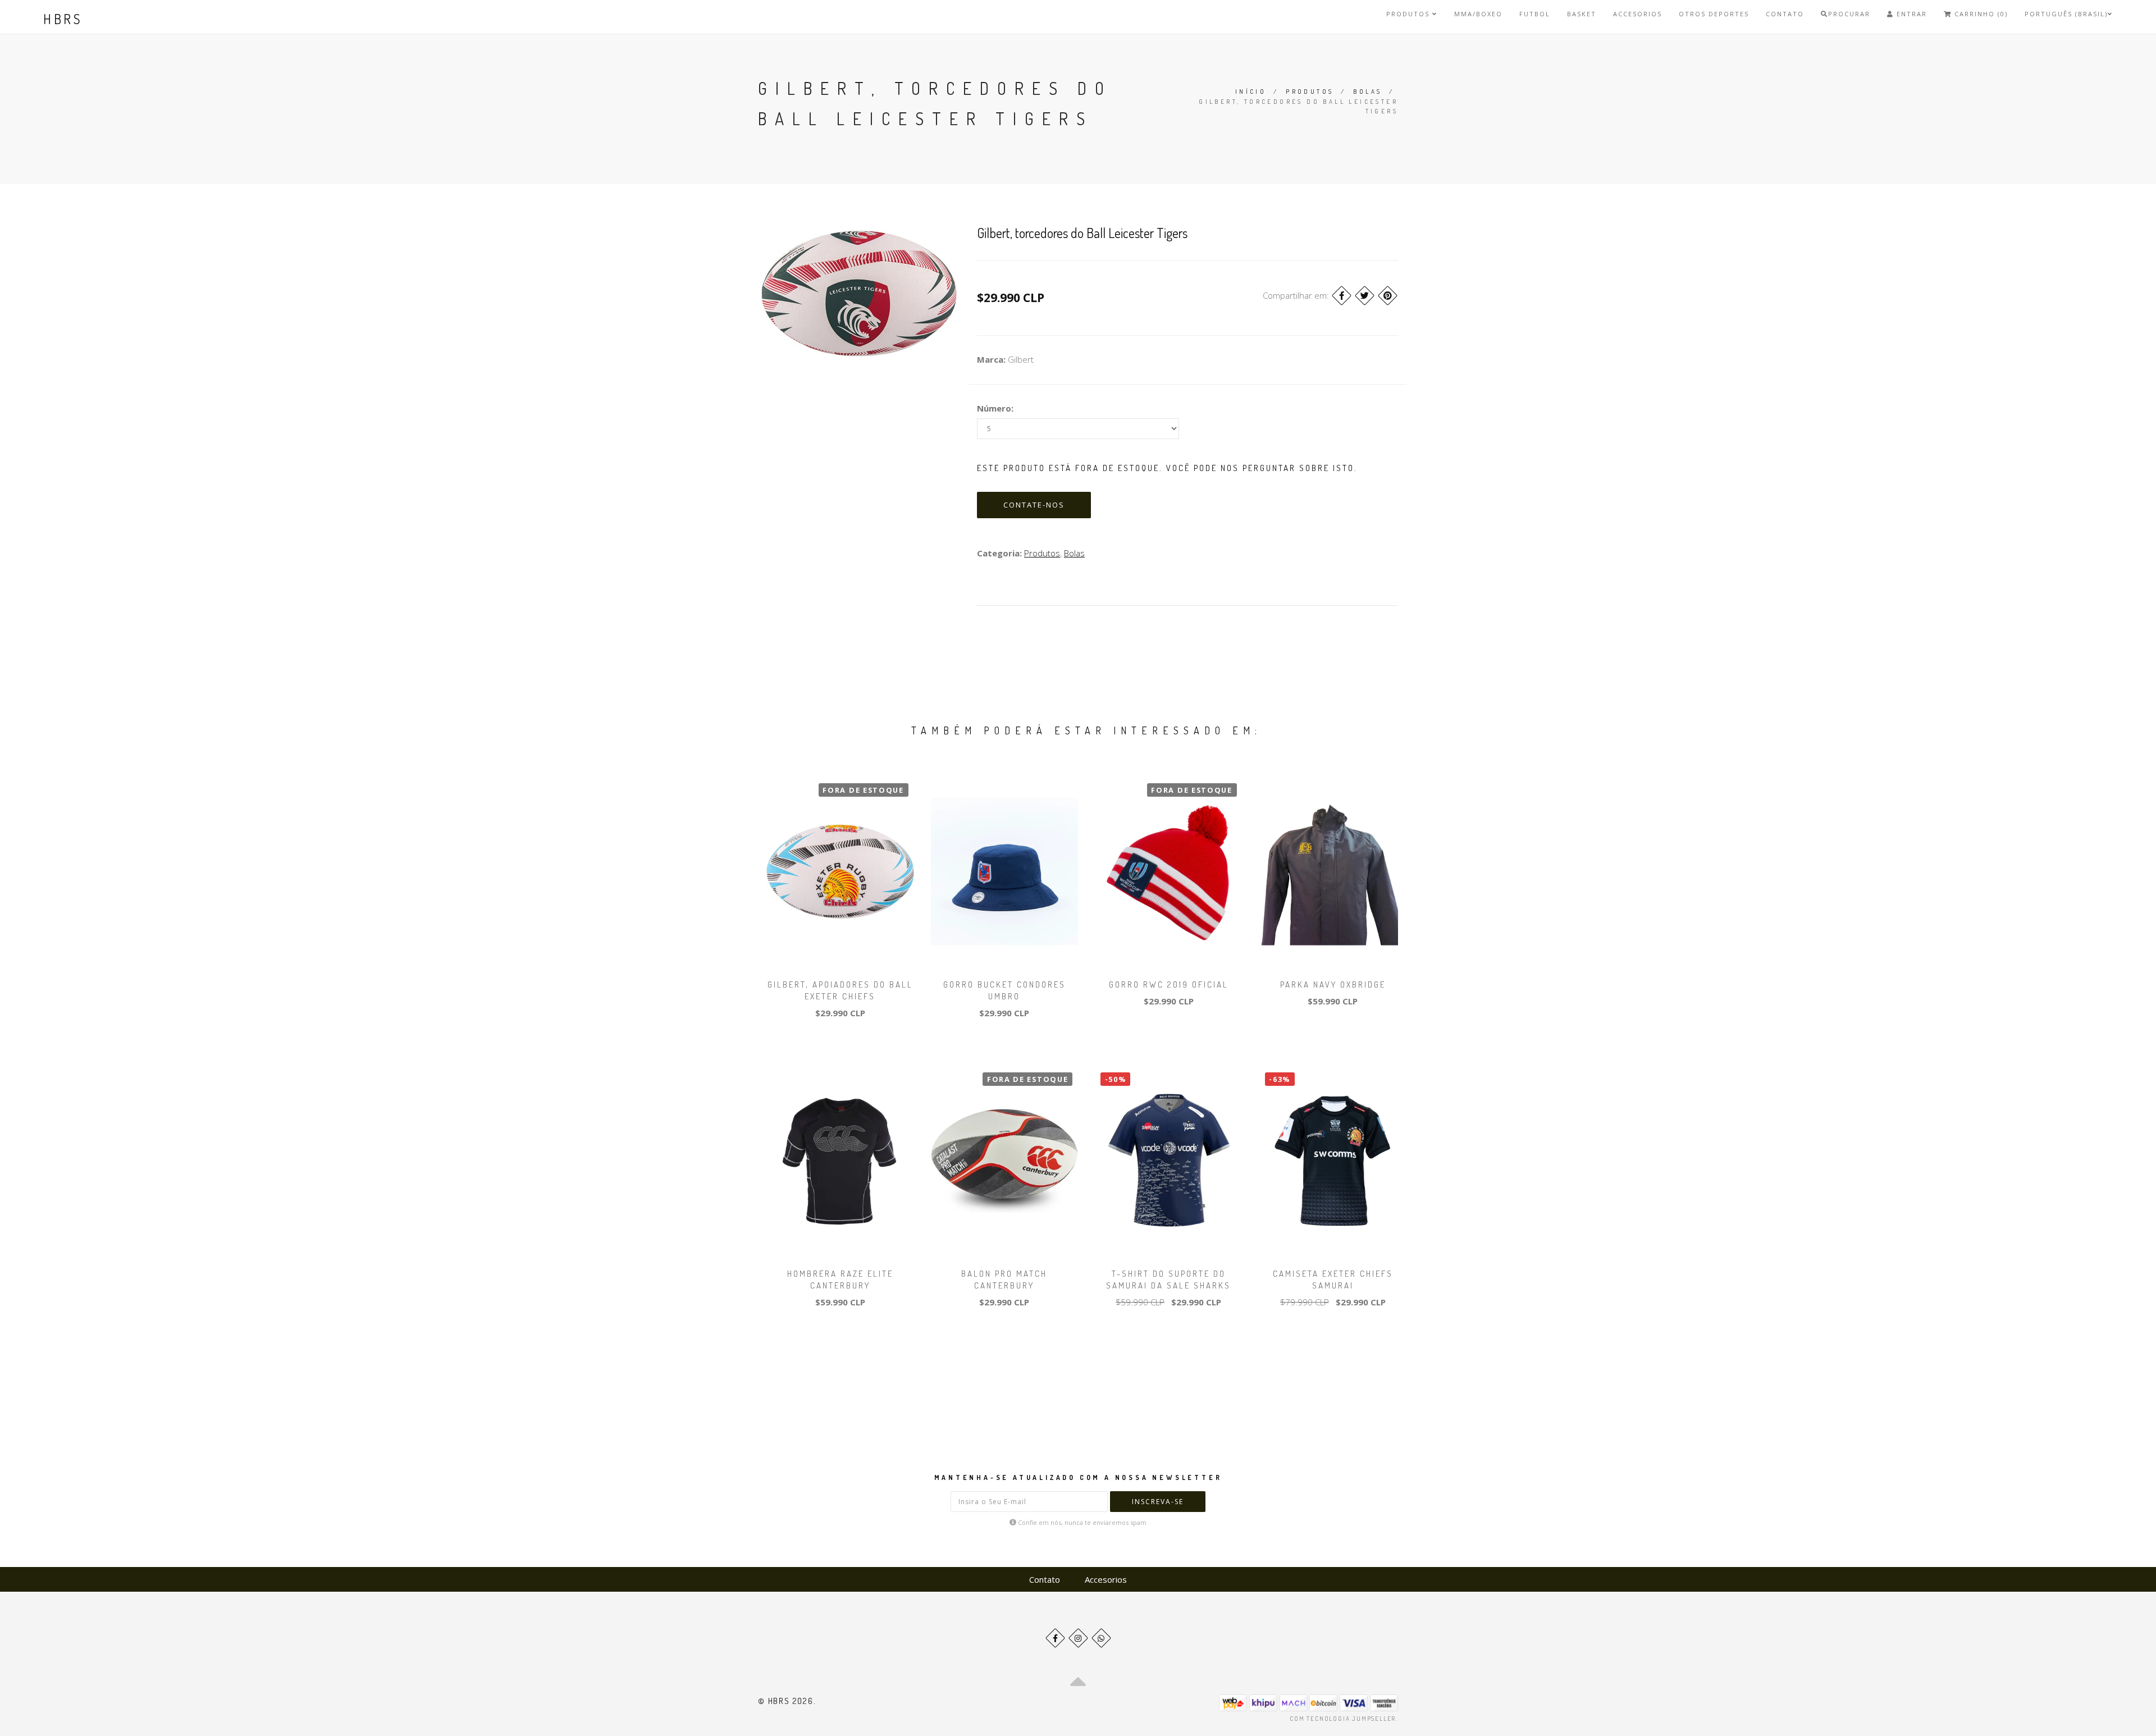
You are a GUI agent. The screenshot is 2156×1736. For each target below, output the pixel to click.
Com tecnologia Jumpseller (1343, 1719)
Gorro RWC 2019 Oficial (1169, 985)
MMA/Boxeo (1478, 14)
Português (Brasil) (2066, 14)
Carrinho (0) (1980, 14)
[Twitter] (1365, 296)
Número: (995, 408)
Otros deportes (1714, 14)
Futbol (1535, 14)
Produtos (1409, 14)
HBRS (63, 19)
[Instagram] (1078, 1638)
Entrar (1910, 14)
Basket (1582, 14)
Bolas (1367, 92)
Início (1251, 92)
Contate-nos (1034, 505)
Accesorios (1637, 14)
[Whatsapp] (1101, 1638)
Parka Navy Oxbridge (1333, 985)
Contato (1785, 14)
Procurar (1849, 14)
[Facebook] (1342, 296)
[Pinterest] (1388, 296)
